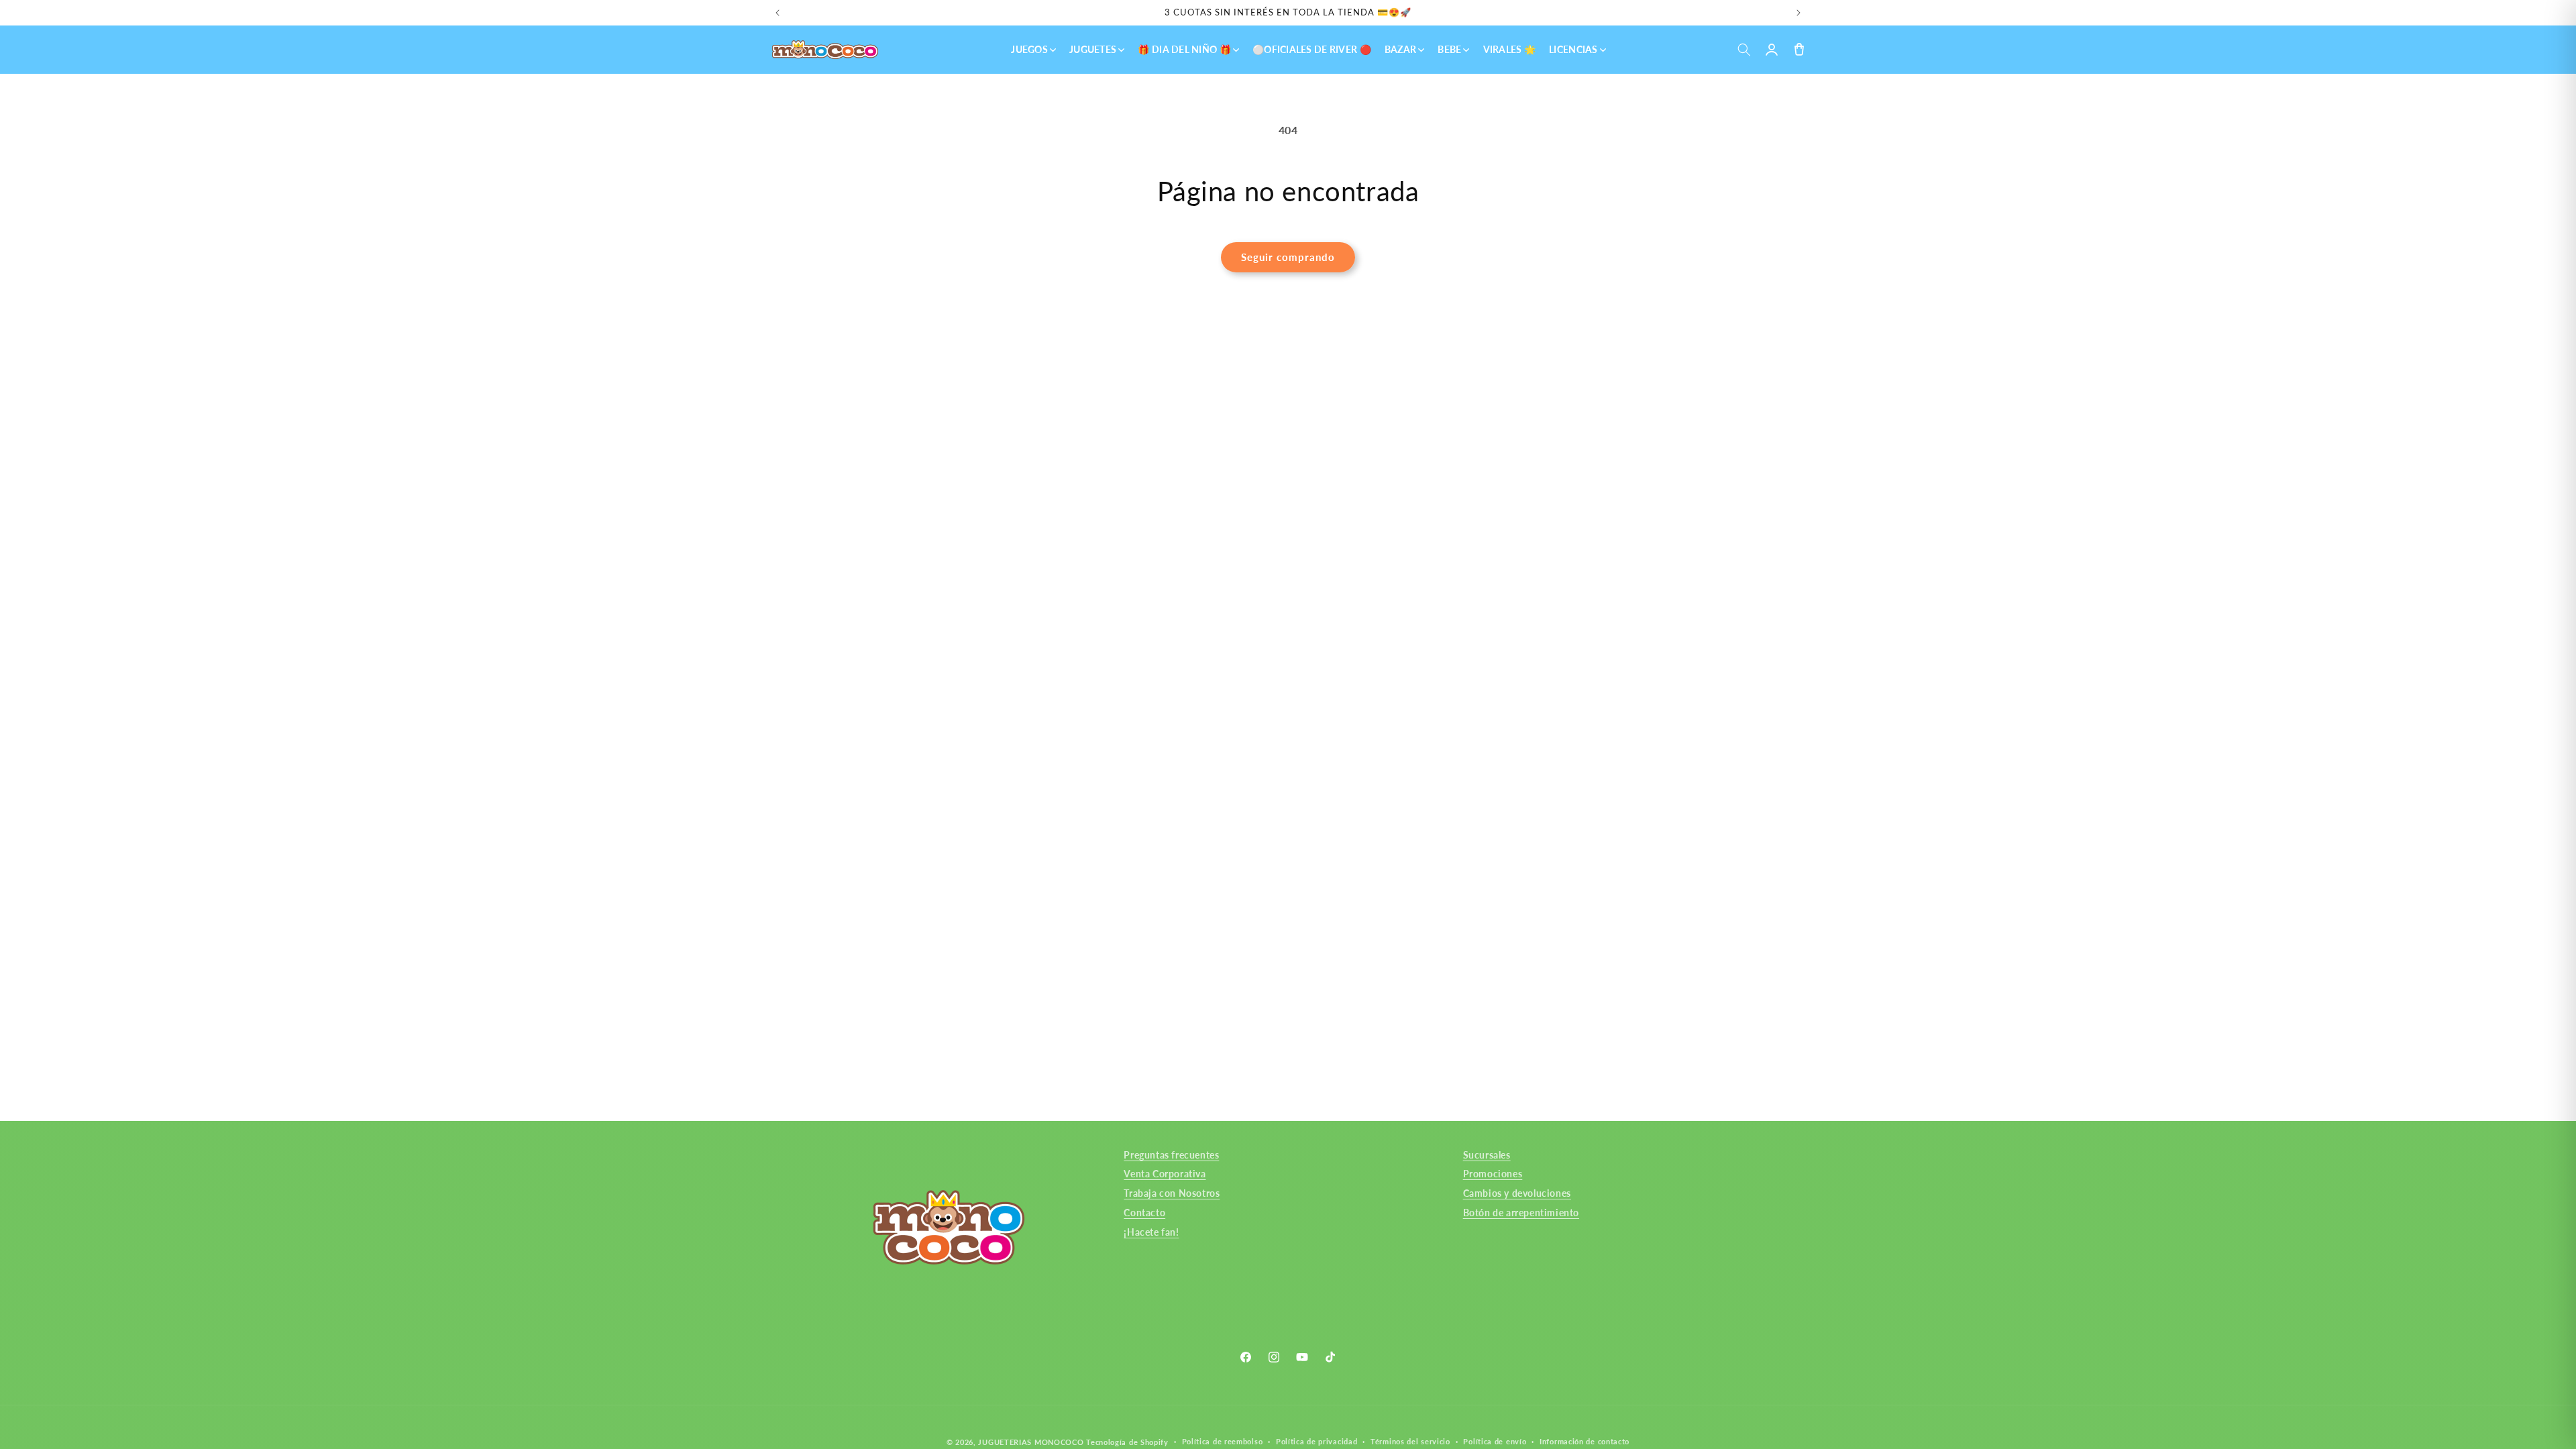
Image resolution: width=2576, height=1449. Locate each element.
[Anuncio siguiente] (1799, 13)
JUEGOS (1029, 49)
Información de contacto (1585, 1441)
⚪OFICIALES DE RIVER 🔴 (1312, 49)
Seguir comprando (1288, 257)
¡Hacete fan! (1151, 1232)
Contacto (1144, 1213)
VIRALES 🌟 (1510, 49)
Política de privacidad (1317, 1441)
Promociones (1493, 1174)
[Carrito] (1799, 50)
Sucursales (1487, 1155)
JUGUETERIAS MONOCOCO (1031, 1442)
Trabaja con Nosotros (1172, 1193)
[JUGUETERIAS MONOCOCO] (825, 50)
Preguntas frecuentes (1171, 1155)
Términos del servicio (1410, 1441)
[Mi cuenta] (1771, 50)
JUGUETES (1093, 49)
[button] (1744, 50)
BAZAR (1400, 49)
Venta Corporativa (1165, 1174)
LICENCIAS (1573, 49)
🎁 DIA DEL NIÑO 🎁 (1184, 49)
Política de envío (1495, 1441)
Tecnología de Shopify (1127, 1442)
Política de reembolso (1223, 1441)
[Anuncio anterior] (777, 13)
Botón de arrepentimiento (1521, 1213)
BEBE (1449, 49)
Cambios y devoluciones (1517, 1193)
